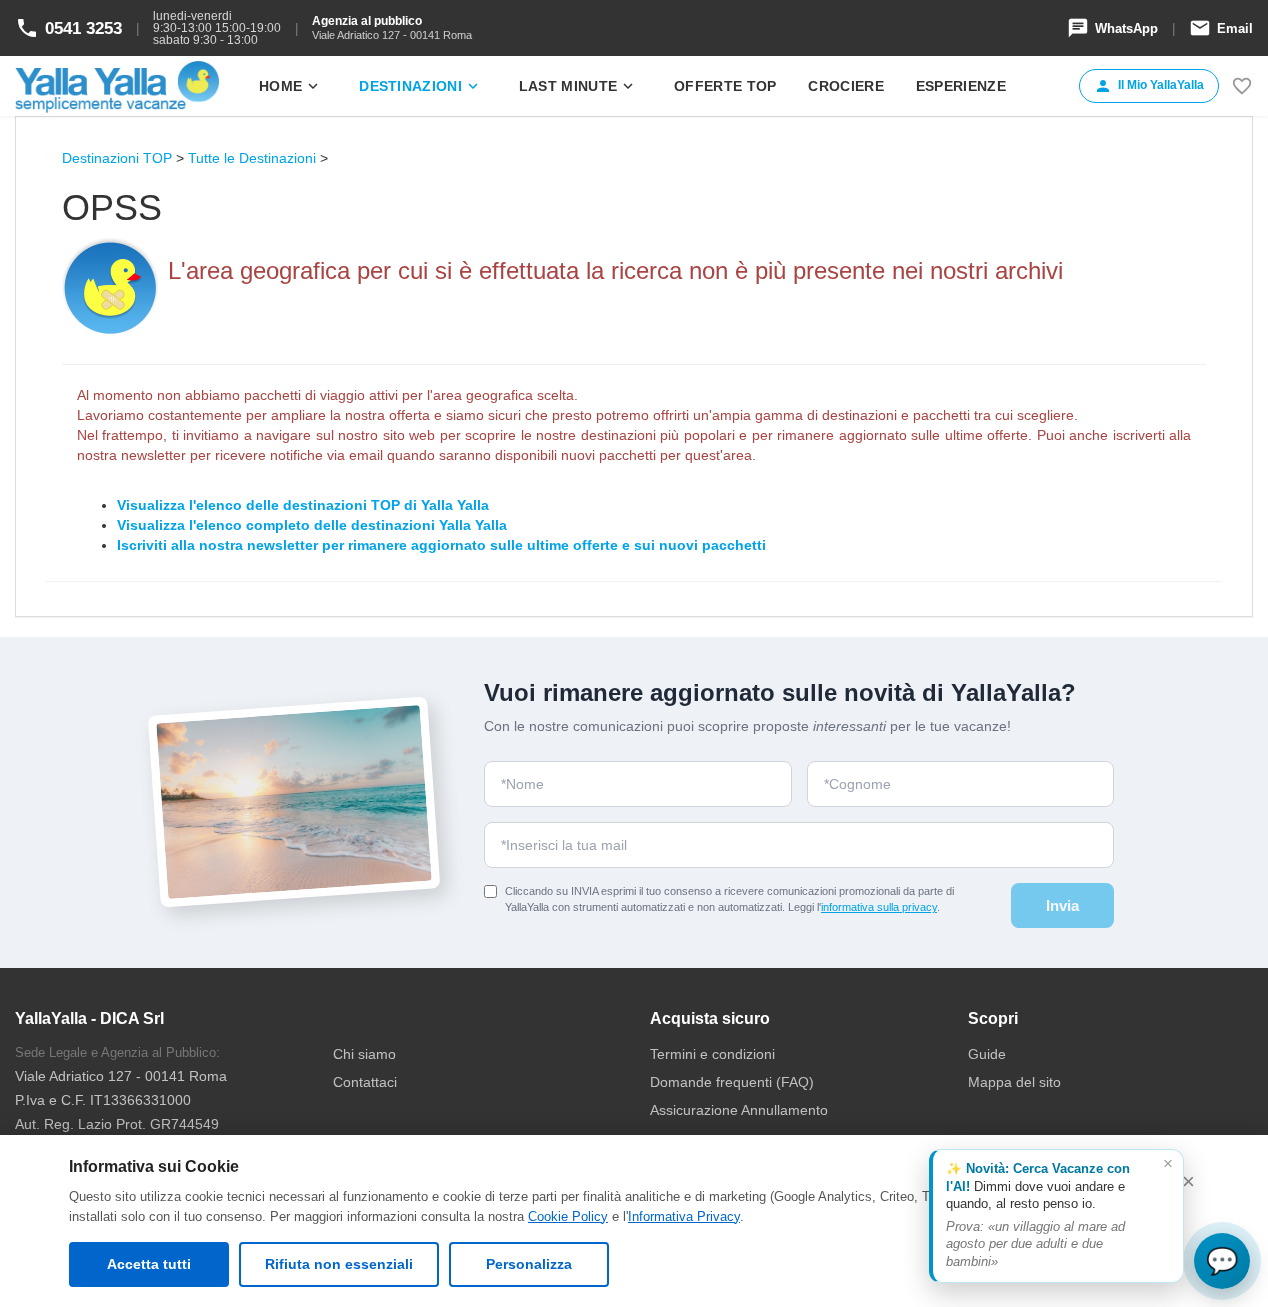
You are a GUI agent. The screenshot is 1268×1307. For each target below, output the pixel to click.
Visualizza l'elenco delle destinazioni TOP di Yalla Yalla (303, 505)
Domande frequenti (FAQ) (732, 1082)
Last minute (578, 86)
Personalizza (529, 1264)
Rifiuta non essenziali (339, 1264)
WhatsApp (1112, 28)
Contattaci (365, 1082)
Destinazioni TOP (117, 158)
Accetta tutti (149, 1264)
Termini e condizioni (712, 1054)
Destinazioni (420, 86)
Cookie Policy (568, 1216)
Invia (1062, 905)
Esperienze (961, 86)
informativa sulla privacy (879, 907)
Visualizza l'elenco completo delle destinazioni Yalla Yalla (312, 525)
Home (290, 86)
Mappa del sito (1014, 1082)
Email (1221, 28)
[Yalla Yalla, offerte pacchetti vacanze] (117, 86)
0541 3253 (68, 28)
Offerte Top (725, 86)
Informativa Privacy (684, 1216)
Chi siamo (364, 1054)
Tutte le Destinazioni (252, 158)
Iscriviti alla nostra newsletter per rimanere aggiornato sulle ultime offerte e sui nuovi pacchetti (441, 545)
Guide (987, 1054)
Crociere (845, 86)
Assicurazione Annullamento (739, 1110)
